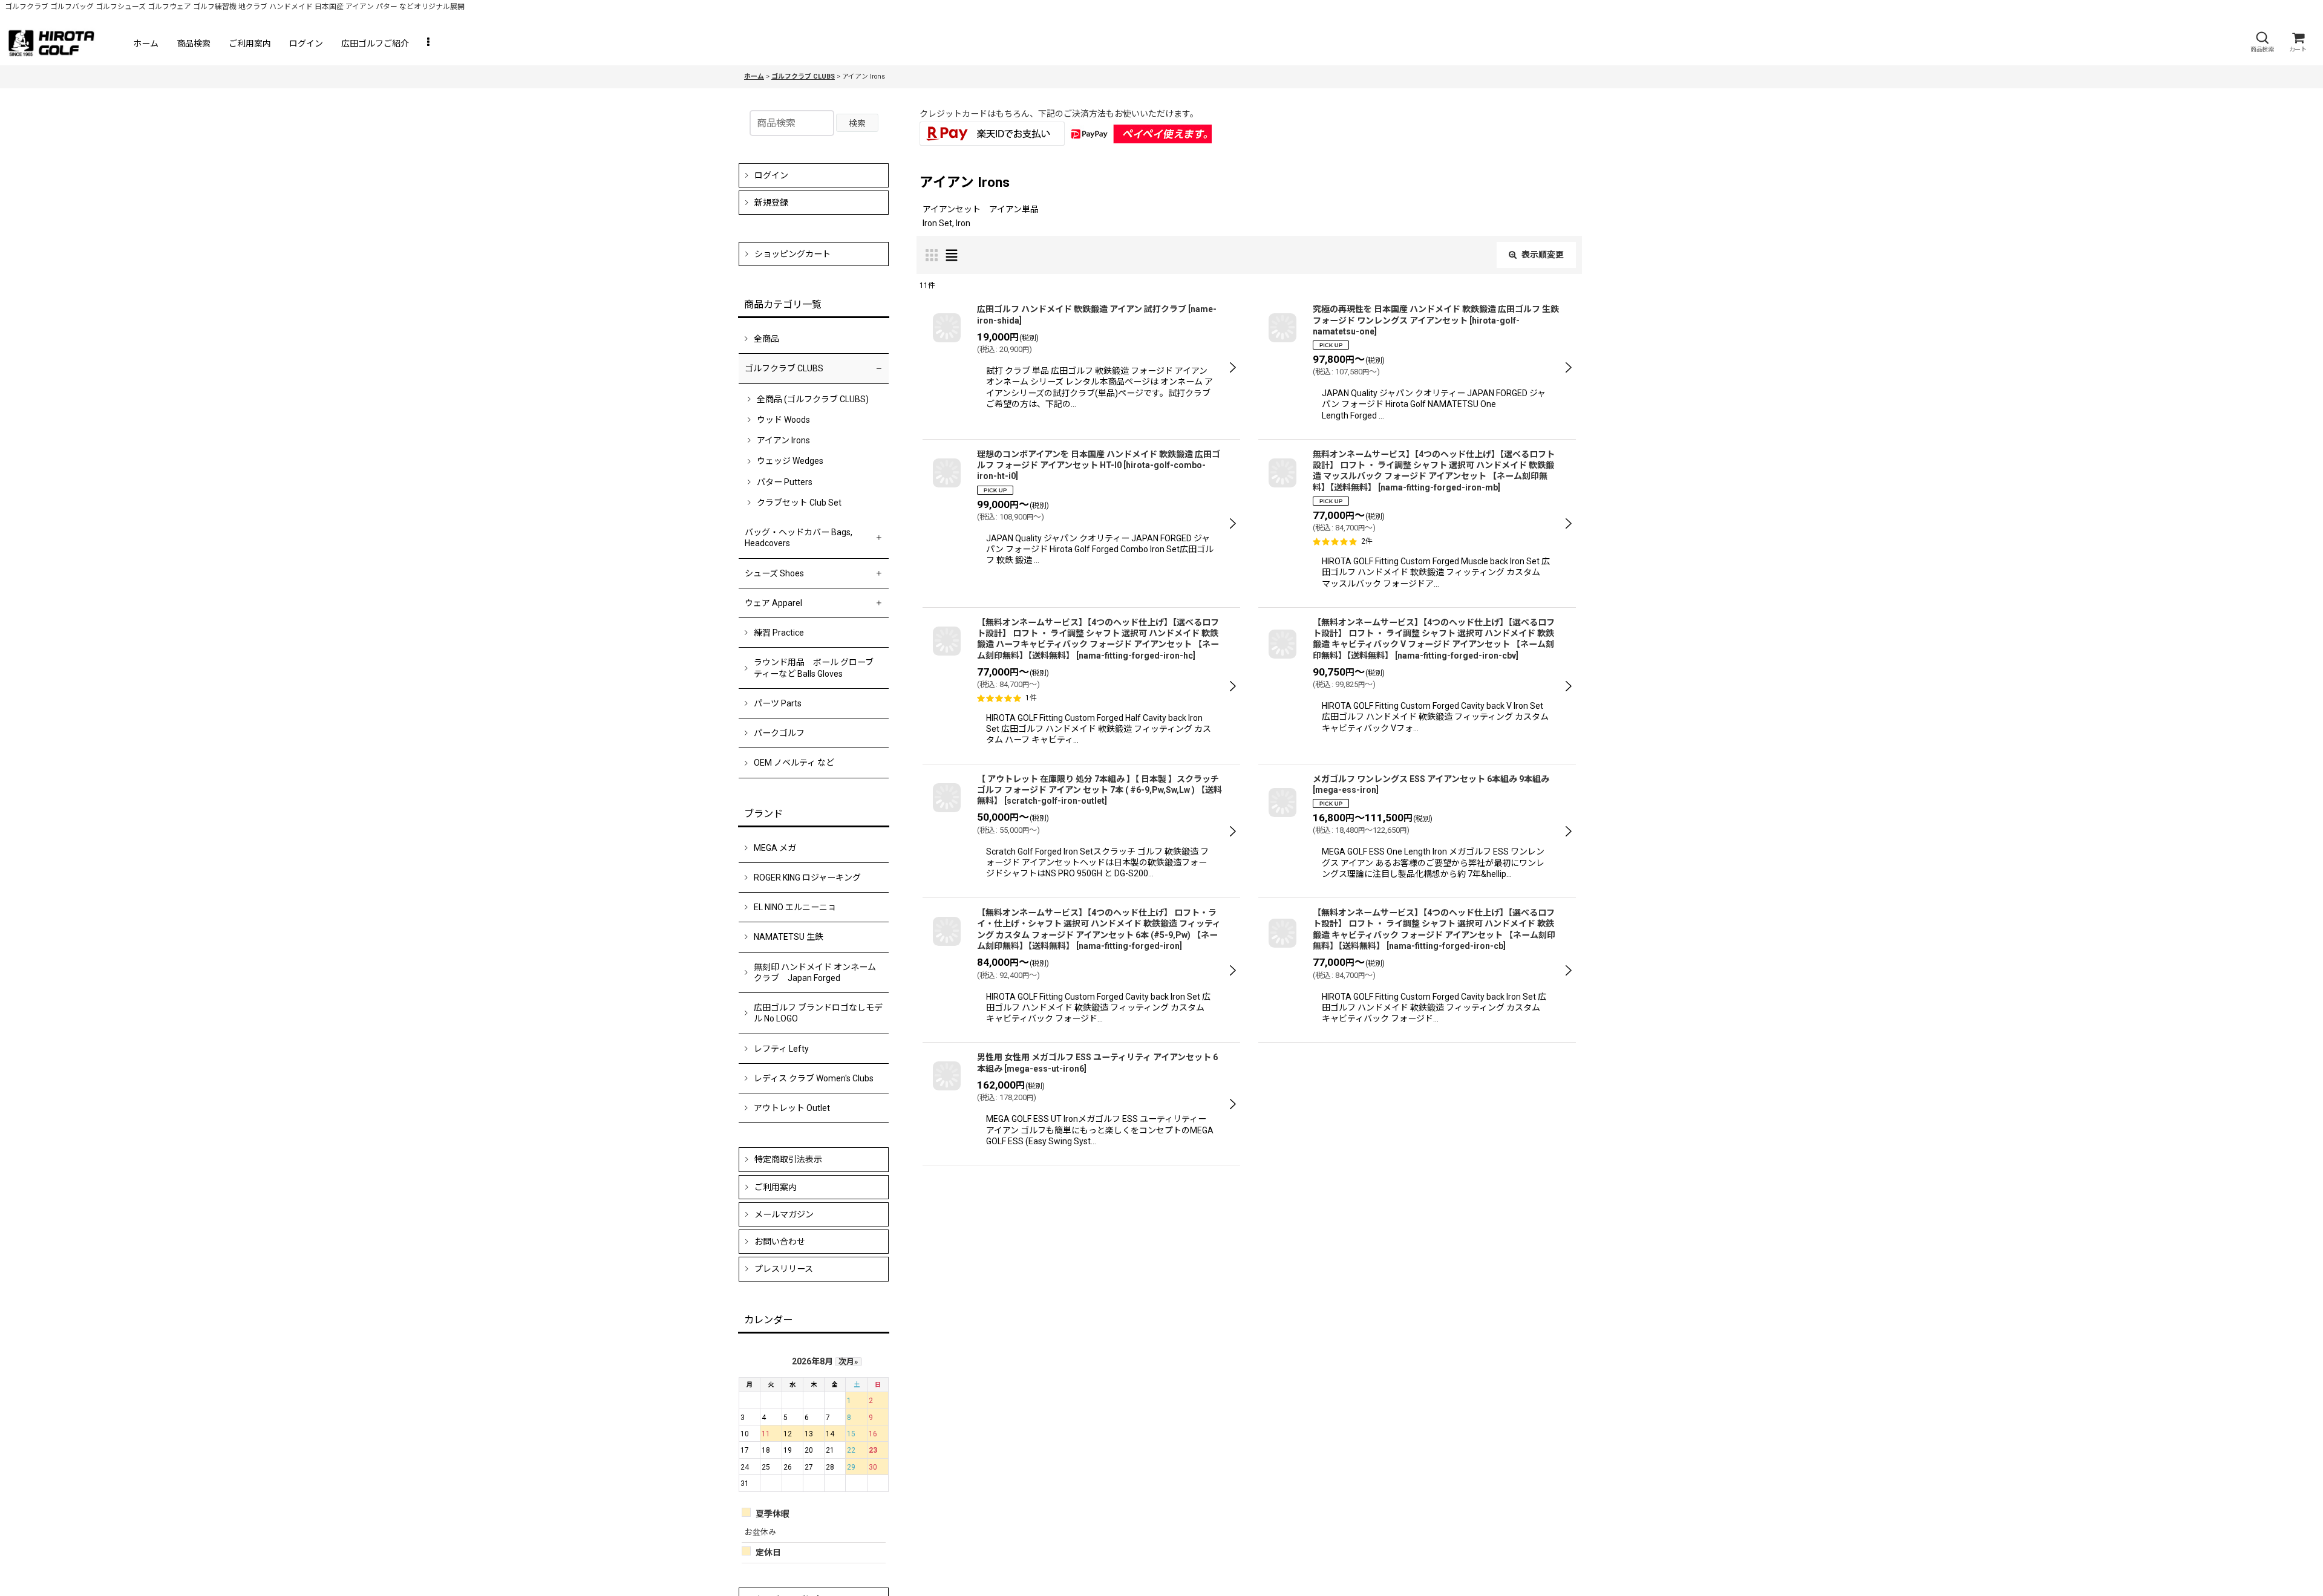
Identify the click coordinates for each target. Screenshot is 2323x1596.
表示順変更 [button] (1543, 255)
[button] (2262, 42)
